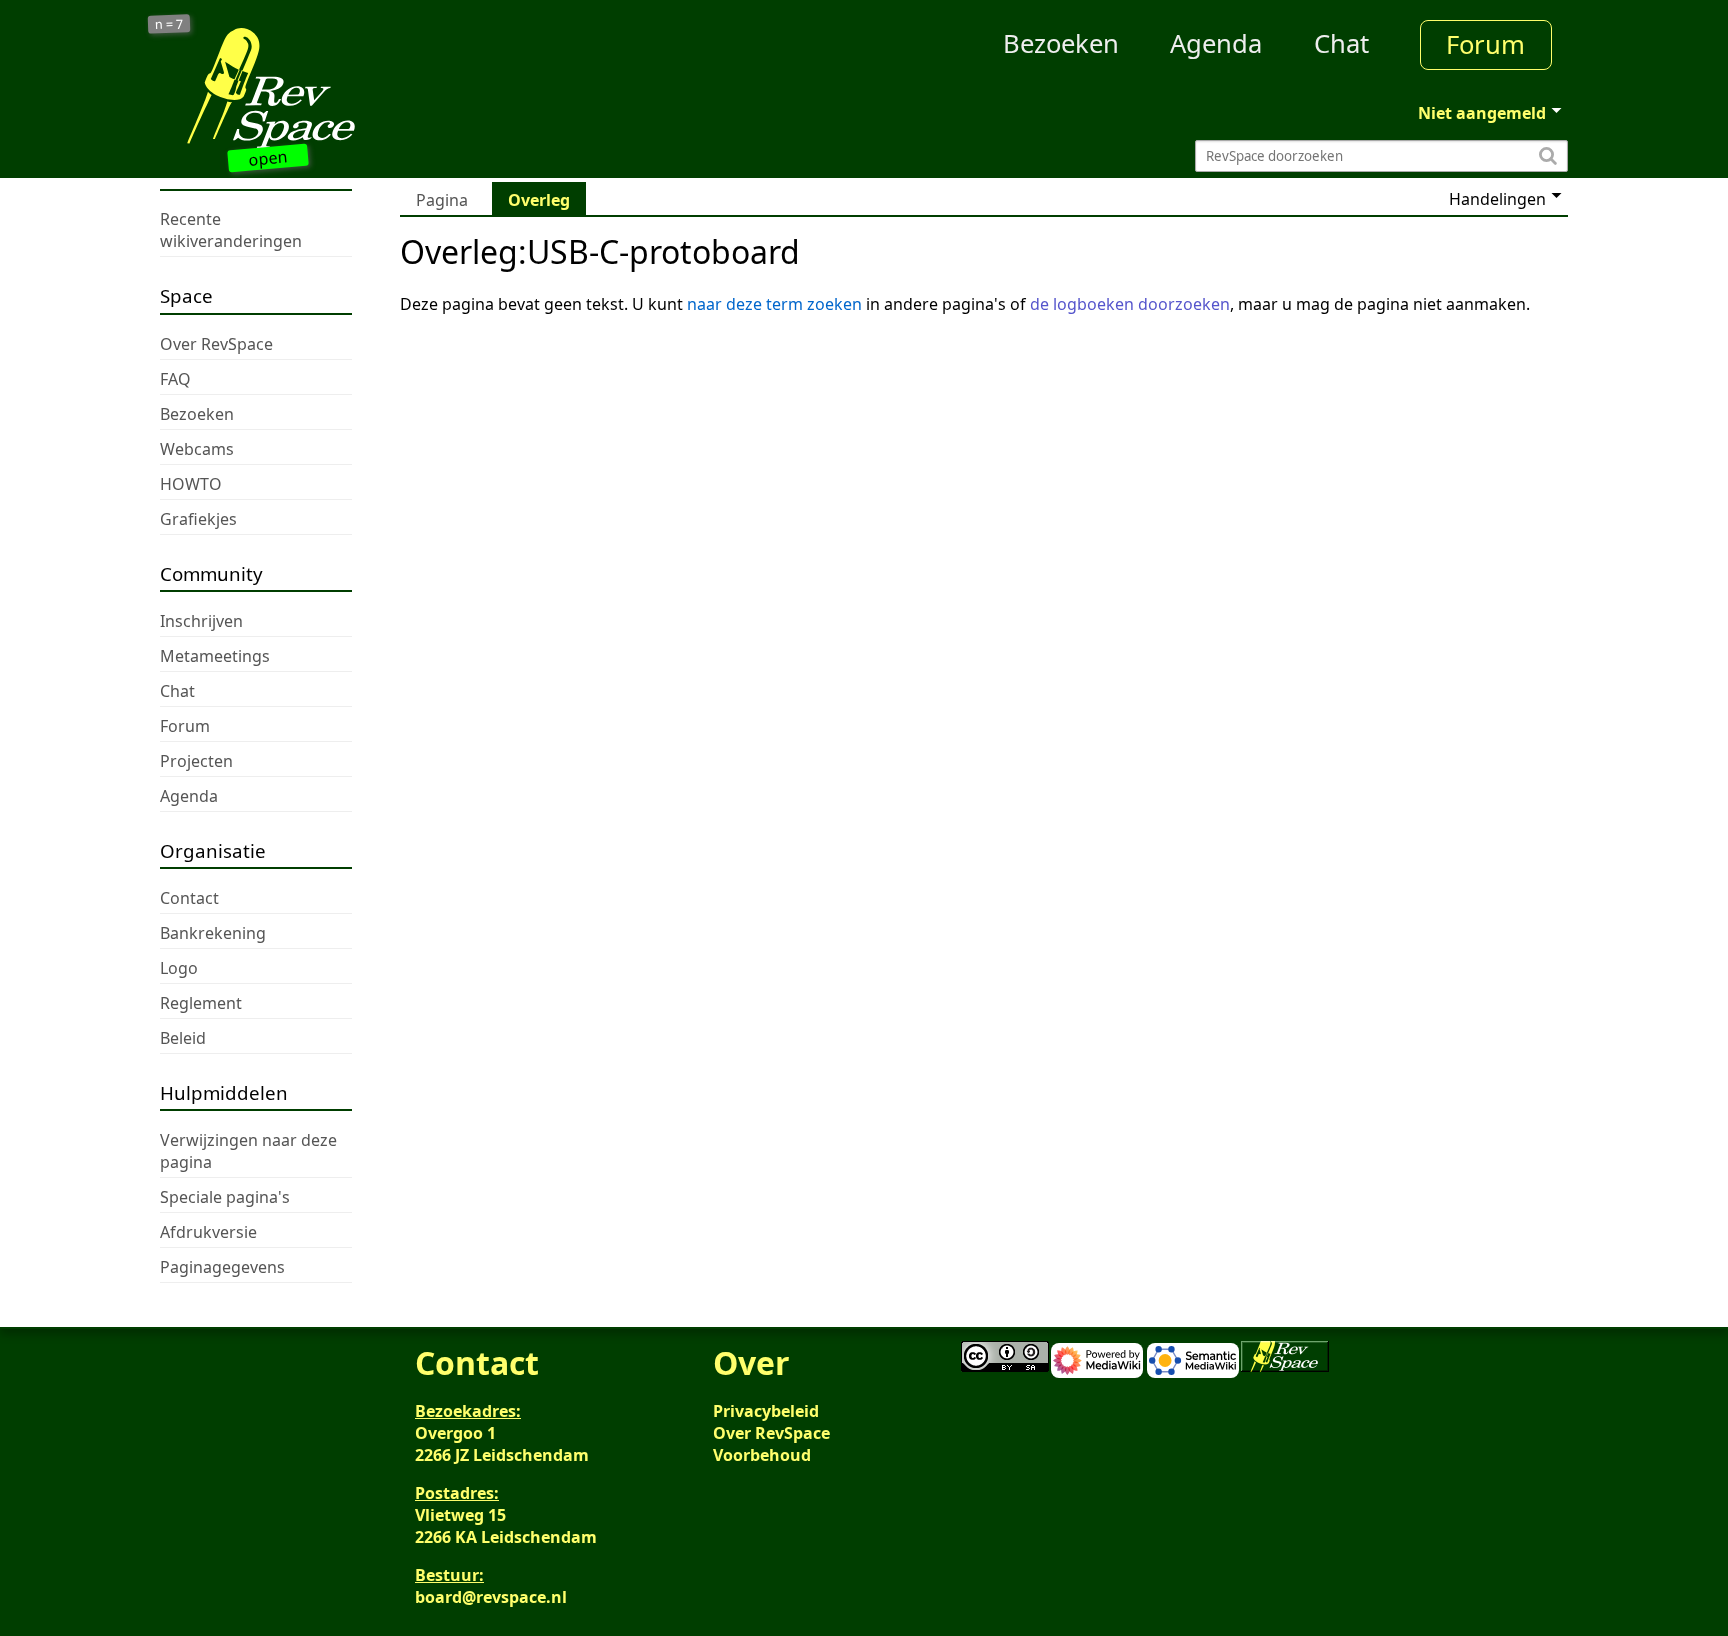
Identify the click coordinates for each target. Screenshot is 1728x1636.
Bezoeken (1061, 43)
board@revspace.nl (491, 1597)
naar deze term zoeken (774, 304)
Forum (1485, 44)
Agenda (1216, 43)
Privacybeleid (766, 1411)
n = (169, 24)
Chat (1341, 43)
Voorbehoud (762, 1455)
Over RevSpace (771, 1433)
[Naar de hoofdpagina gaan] (336, 88)
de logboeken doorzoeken (1130, 304)
